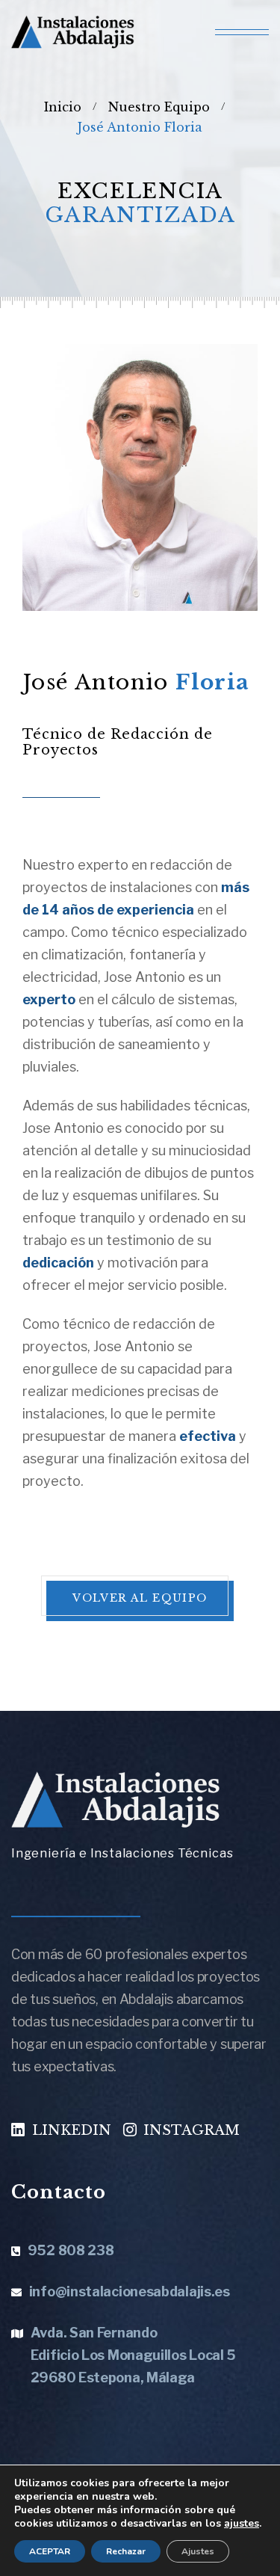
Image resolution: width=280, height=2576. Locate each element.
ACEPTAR (50, 2551)
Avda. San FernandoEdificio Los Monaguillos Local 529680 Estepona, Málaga (133, 2355)
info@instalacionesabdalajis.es (130, 2291)
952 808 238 (71, 2250)
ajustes (242, 2524)
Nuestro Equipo (159, 107)
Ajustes (198, 2551)
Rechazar (126, 2551)
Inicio (63, 107)
